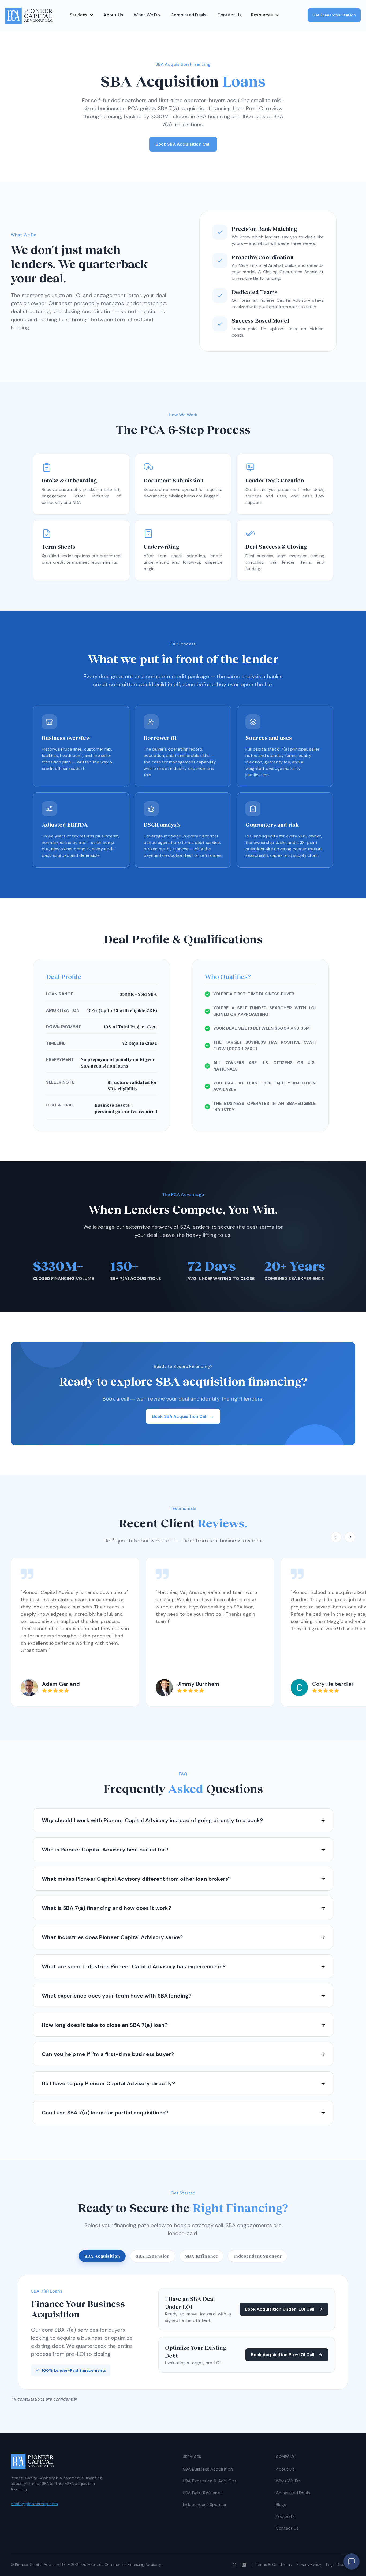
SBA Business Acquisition (208, 2469)
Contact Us (229, 15)
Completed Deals (189, 15)
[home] (29, 16)
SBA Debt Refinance (203, 2493)
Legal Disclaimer (341, 2564)
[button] (82, 15)
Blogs (281, 2505)
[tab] (102, 2256)
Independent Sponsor (205, 2505)
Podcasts (285, 2516)
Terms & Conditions (274, 2564)
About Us (113, 15)
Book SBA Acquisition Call (183, 144)
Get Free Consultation (334, 15)
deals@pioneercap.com (34, 2504)
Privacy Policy (309, 2564)
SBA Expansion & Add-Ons (210, 2481)
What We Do (147, 15)
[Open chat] (352, 2562)
